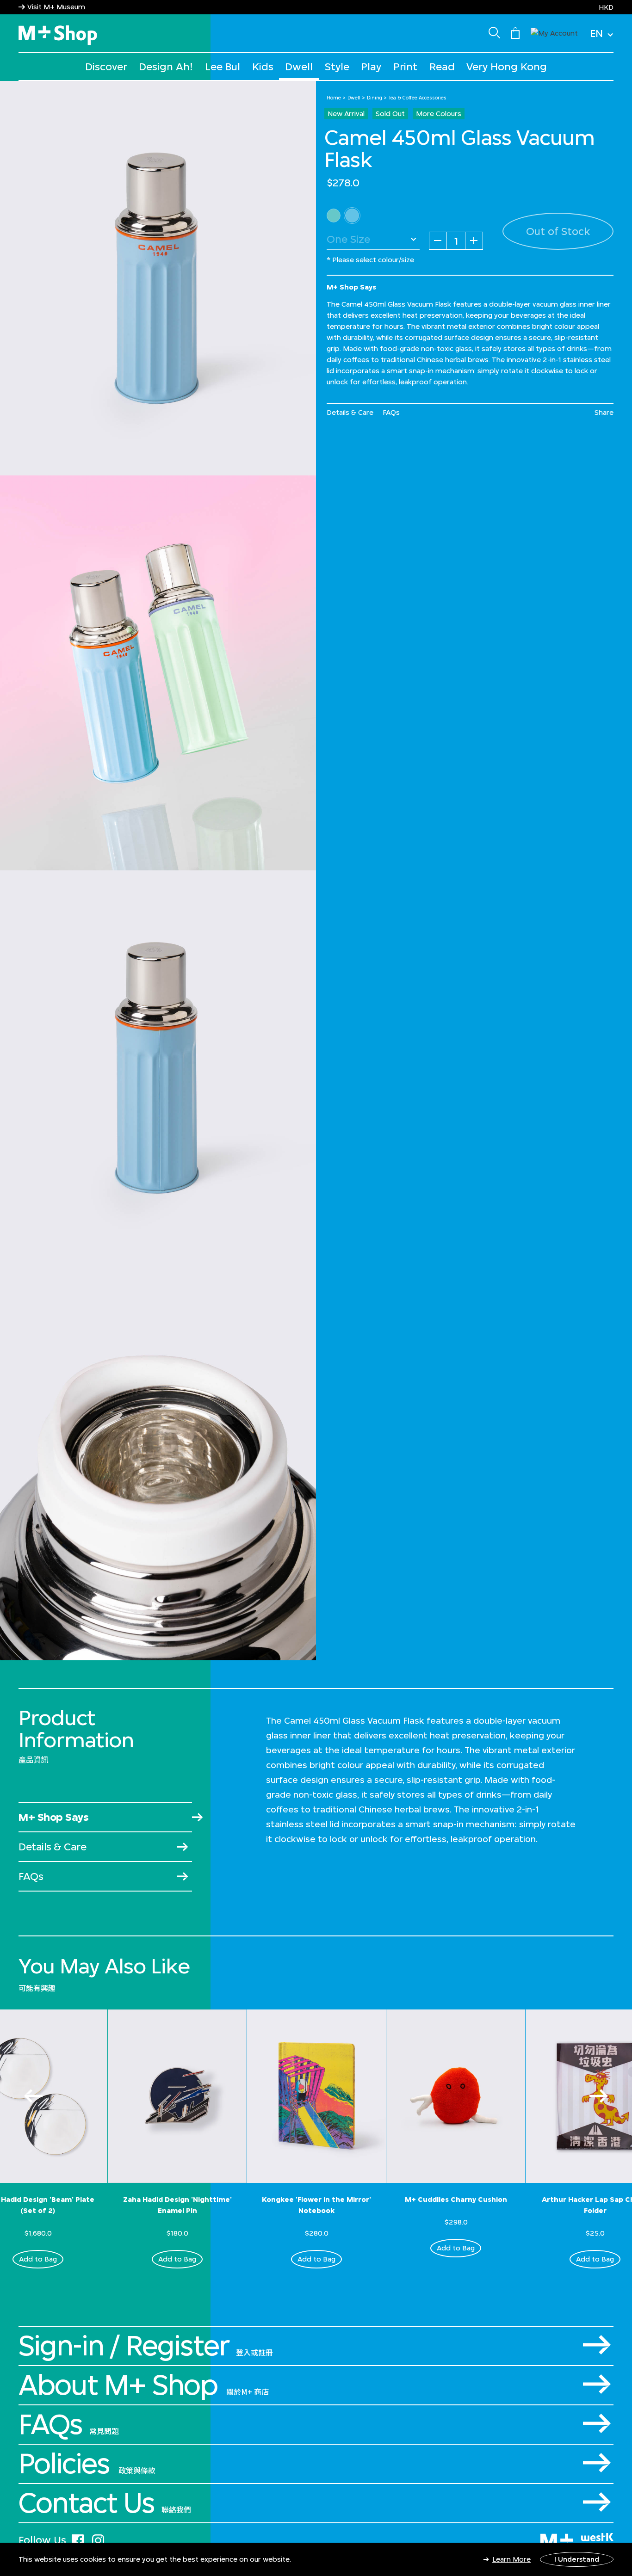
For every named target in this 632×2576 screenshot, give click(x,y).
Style (337, 66)
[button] (554, 32)
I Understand (577, 2559)
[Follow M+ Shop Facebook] (78, 2539)
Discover (106, 66)
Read (442, 66)
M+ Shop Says (53, 1817)
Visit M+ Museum (56, 7)
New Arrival (346, 114)
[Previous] (33, 2096)
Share (604, 412)
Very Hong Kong (507, 66)
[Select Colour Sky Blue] (352, 216)
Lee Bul (223, 66)
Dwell (299, 66)
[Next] (599, 2096)
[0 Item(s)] (515, 32)
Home (334, 98)
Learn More (511, 2559)
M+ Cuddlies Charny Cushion (456, 2199)
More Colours (439, 114)
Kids (263, 66)
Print (405, 66)
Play (371, 66)
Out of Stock (558, 231)
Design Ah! (166, 66)
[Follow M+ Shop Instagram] (98, 2539)
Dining (375, 98)
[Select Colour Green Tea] (334, 216)
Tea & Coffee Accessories (418, 98)
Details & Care (350, 412)
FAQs (391, 412)
